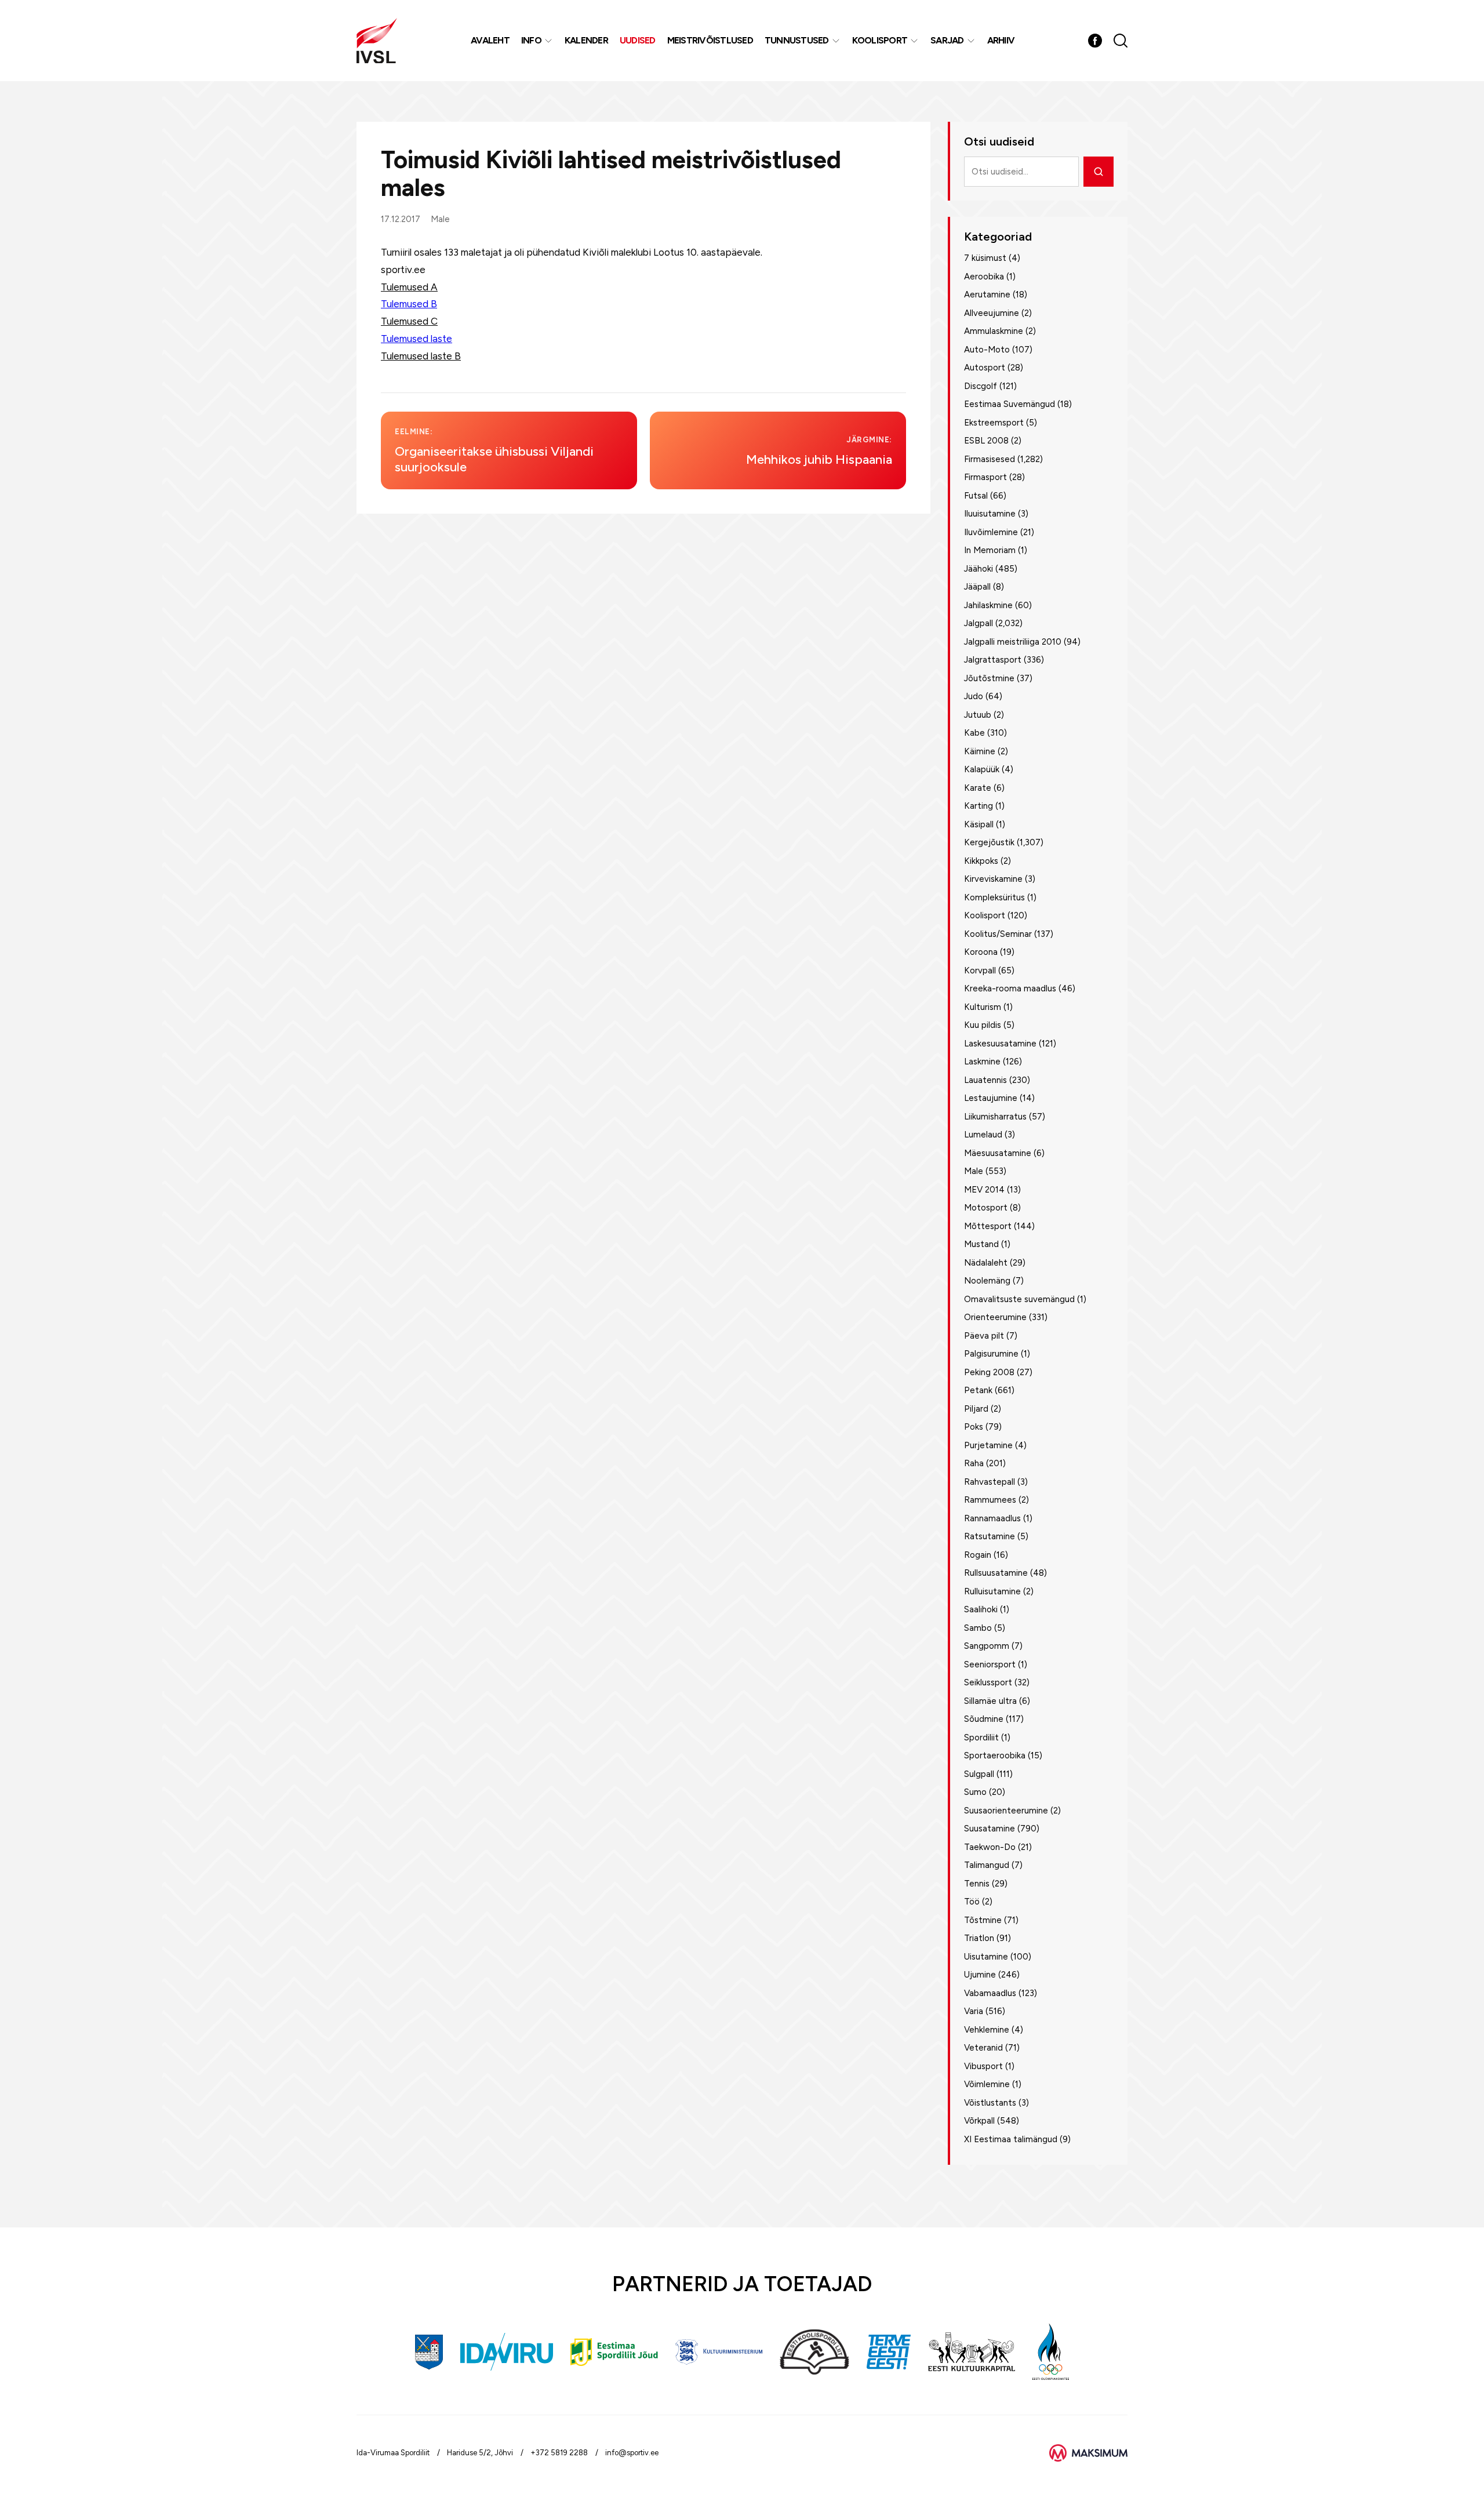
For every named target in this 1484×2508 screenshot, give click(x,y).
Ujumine (980, 1975)
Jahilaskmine (988, 605)
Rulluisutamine (992, 1591)
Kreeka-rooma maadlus (1010, 988)
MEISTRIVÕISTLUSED (710, 40)
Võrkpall (979, 2121)
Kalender (586, 40)
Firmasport (985, 477)
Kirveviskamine (993, 879)
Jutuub (978, 715)
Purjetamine (988, 1445)
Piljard (976, 1409)
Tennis (977, 1884)
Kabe (974, 733)
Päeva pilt (984, 1336)
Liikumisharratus (995, 1117)
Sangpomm (987, 1646)
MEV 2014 (984, 1190)
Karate (978, 788)
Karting (979, 806)
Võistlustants (990, 2103)
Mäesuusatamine (998, 1153)
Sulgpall (979, 1774)
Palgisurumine (991, 1354)
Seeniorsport (990, 1664)
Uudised (638, 40)
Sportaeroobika (995, 1755)
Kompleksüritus (994, 897)
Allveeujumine (992, 313)
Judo (974, 696)
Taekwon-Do (990, 1847)
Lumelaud (983, 1135)
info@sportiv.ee (632, 2453)
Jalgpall (979, 623)
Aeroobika (984, 277)
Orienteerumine (995, 1317)
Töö (972, 1902)
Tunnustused (797, 40)
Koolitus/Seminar (998, 934)
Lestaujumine (991, 1098)
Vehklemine (987, 2030)
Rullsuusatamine (996, 1573)
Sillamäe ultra (990, 1701)
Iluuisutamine (990, 514)
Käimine (980, 751)
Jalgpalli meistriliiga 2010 (1013, 642)
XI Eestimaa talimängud (1011, 2139)
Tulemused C (409, 321)
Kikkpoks (981, 861)
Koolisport (880, 40)
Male (440, 219)
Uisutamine (986, 1957)
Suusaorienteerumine (1006, 1811)
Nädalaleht (986, 1263)
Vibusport (983, 2066)
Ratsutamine (990, 1536)
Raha (974, 1463)
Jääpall (977, 587)
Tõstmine (983, 1920)
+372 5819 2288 (559, 2453)
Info (531, 40)
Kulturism (983, 1007)
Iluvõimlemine (991, 532)
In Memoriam (990, 550)
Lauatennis (985, 1080)
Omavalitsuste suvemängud (1019, 1299)
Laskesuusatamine (1000, 1044)
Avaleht (490, 40)
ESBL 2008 (986, 441)
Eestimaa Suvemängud (1010, 404)
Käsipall (979, 824)
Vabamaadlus (990, 1993)
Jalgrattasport (993, 660)
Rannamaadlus (992, 1518)
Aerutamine (987, 295)
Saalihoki (981, 1609)
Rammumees (990, 1500)
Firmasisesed (990, 459)
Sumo (975, 1792)
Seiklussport (988, 1682)
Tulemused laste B (421, 356)
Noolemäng (987, 1281)
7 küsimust (985, 258)
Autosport (985, 368)
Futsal (976, 496)
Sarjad (947, 40)
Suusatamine (990, 1829)
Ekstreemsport (994, 423)
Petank (978, 1390)
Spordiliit (981, 1738)
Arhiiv (1001, 40)
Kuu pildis (983, 1025)
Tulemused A (409, 287)
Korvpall (980, 971)
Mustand (981, 1244)
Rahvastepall (990, 1482)
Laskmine (982, 1062)
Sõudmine (984, 1719)
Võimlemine (987, 2084)
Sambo (978, 1628)
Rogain (978, 1555)
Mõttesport (988, 1226)
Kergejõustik (989, 842)
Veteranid (983, 2048)
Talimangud (987, 1865)
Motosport (986, 1208)
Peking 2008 (989, 1372)
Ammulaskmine (994, 331)
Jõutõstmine (989, 678)
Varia (974, 2011)
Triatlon (979, 1938)
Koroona (981, 952)
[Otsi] (1099, 172)
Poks (974, 1427)
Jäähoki (979, 569)
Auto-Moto (987, 350)
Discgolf (981, 386)
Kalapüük (982, 769)
